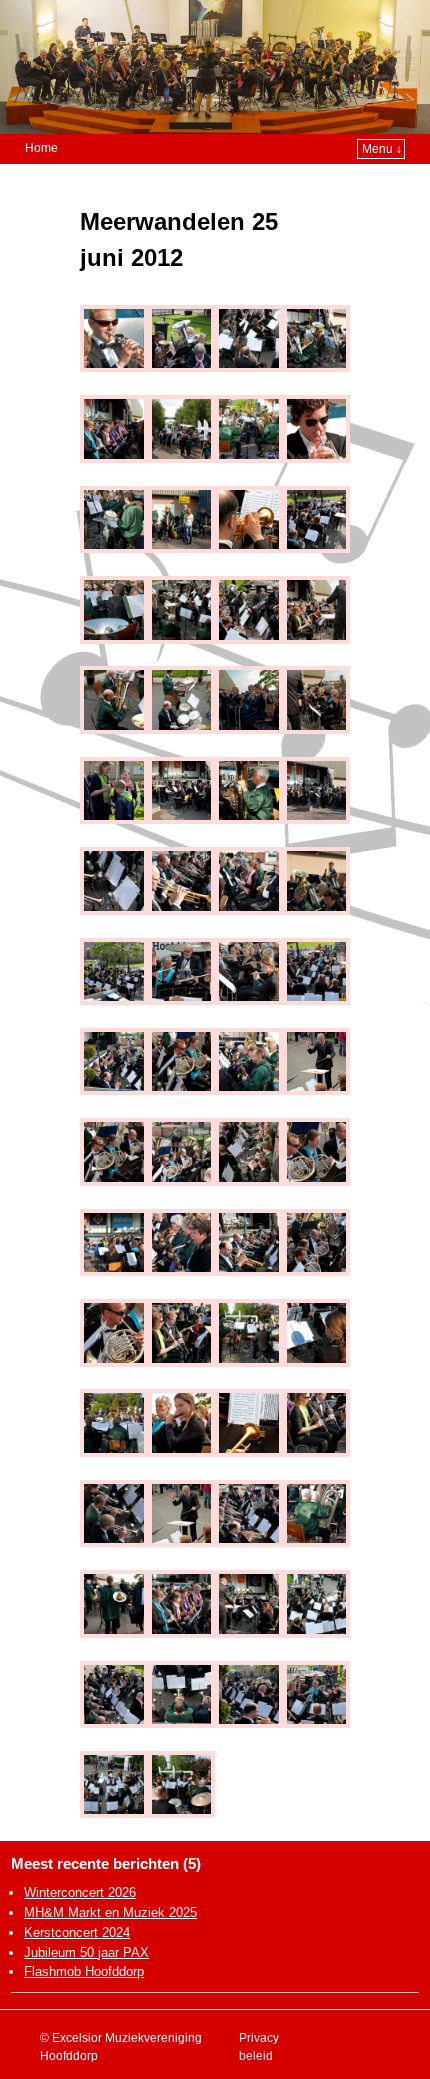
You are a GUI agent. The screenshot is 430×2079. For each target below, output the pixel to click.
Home (41, 148)
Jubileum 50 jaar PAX (86, 1952)
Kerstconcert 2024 (77, 1932)
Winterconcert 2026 (80, 1892)
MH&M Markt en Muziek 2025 (110, 1912)
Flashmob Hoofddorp (84, 1971)
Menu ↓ (382, 149)
